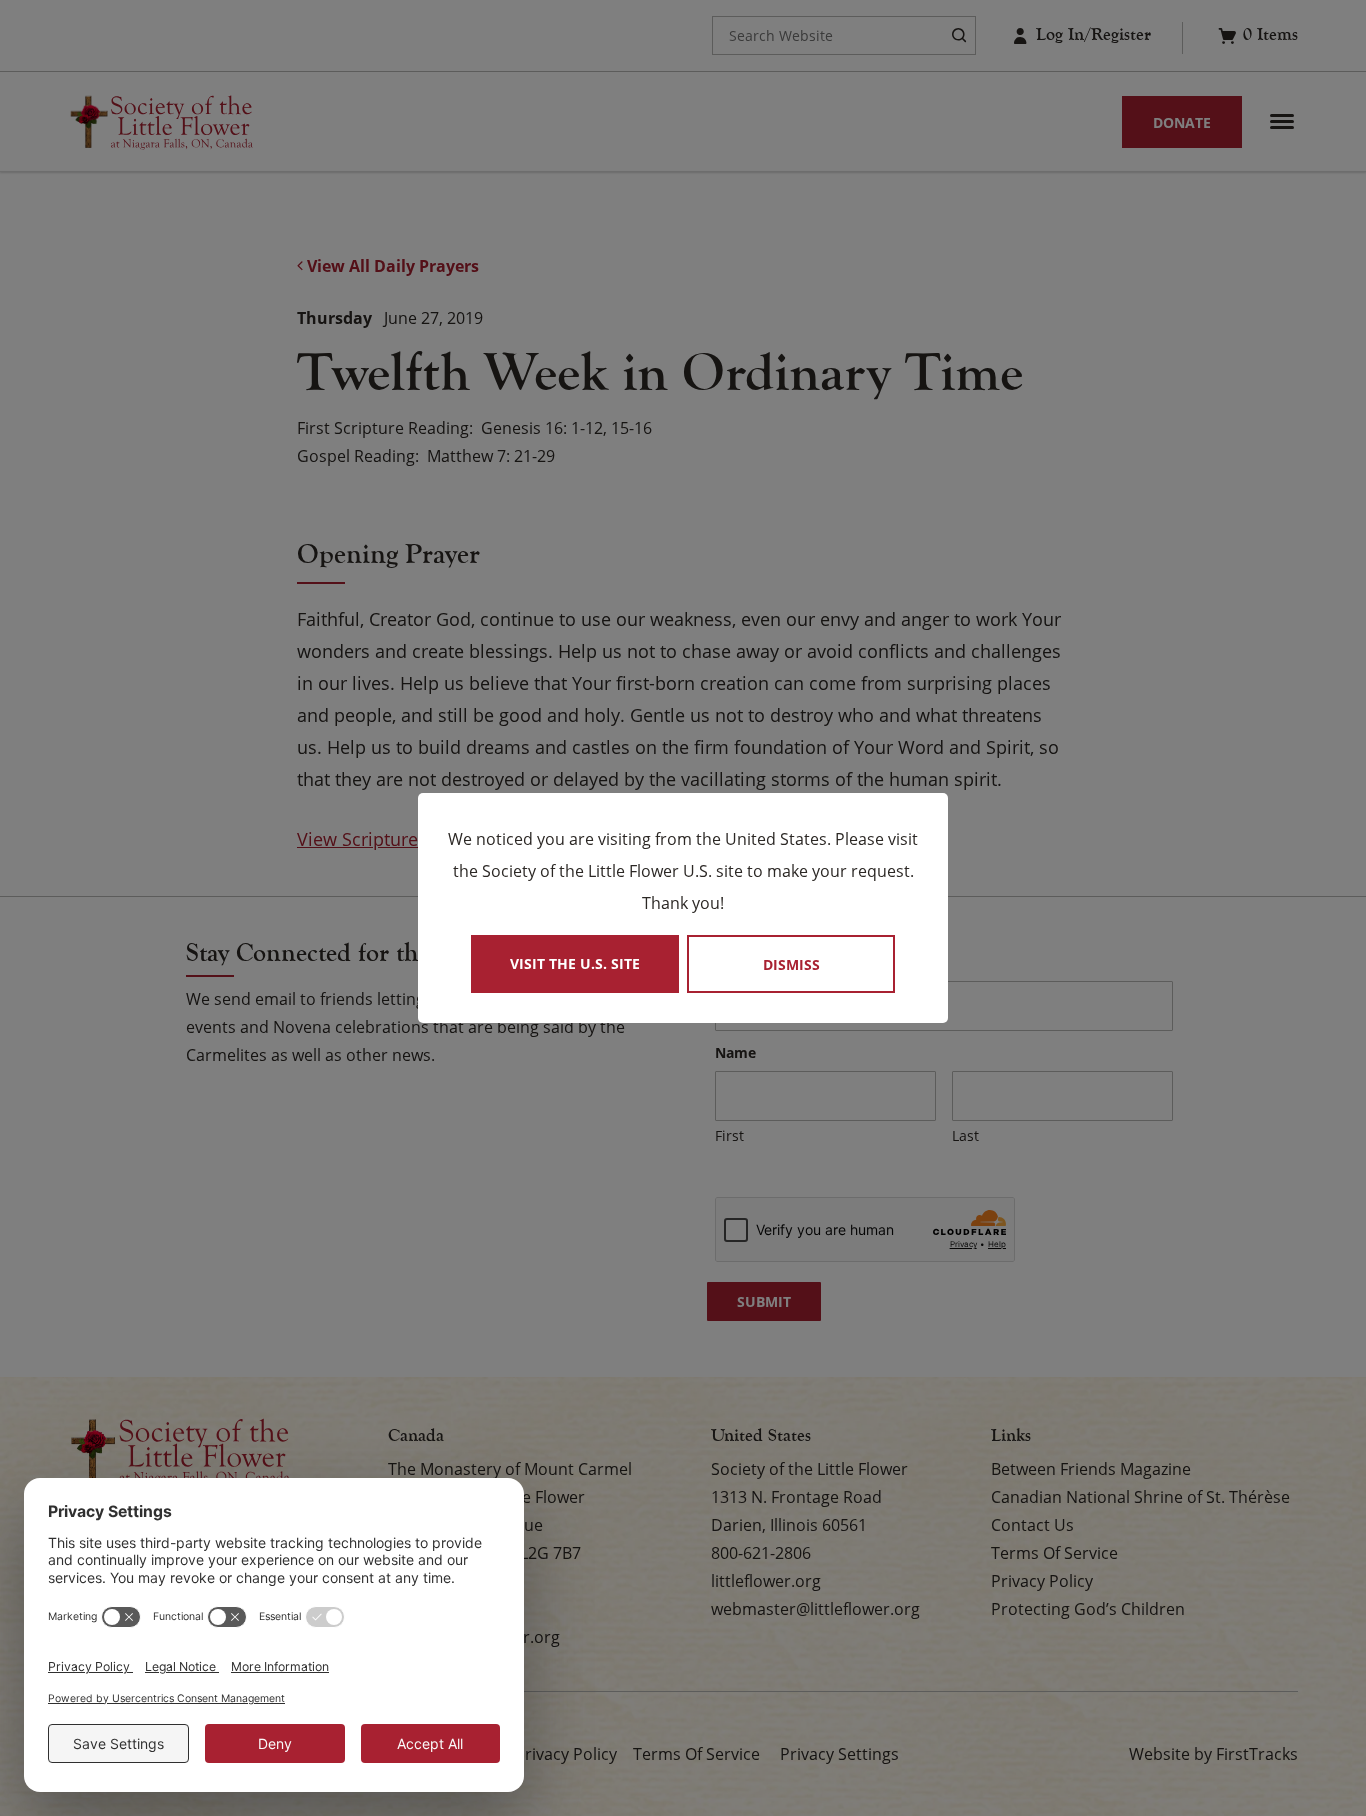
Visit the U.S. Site (575, 963)
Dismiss (791, 964)
